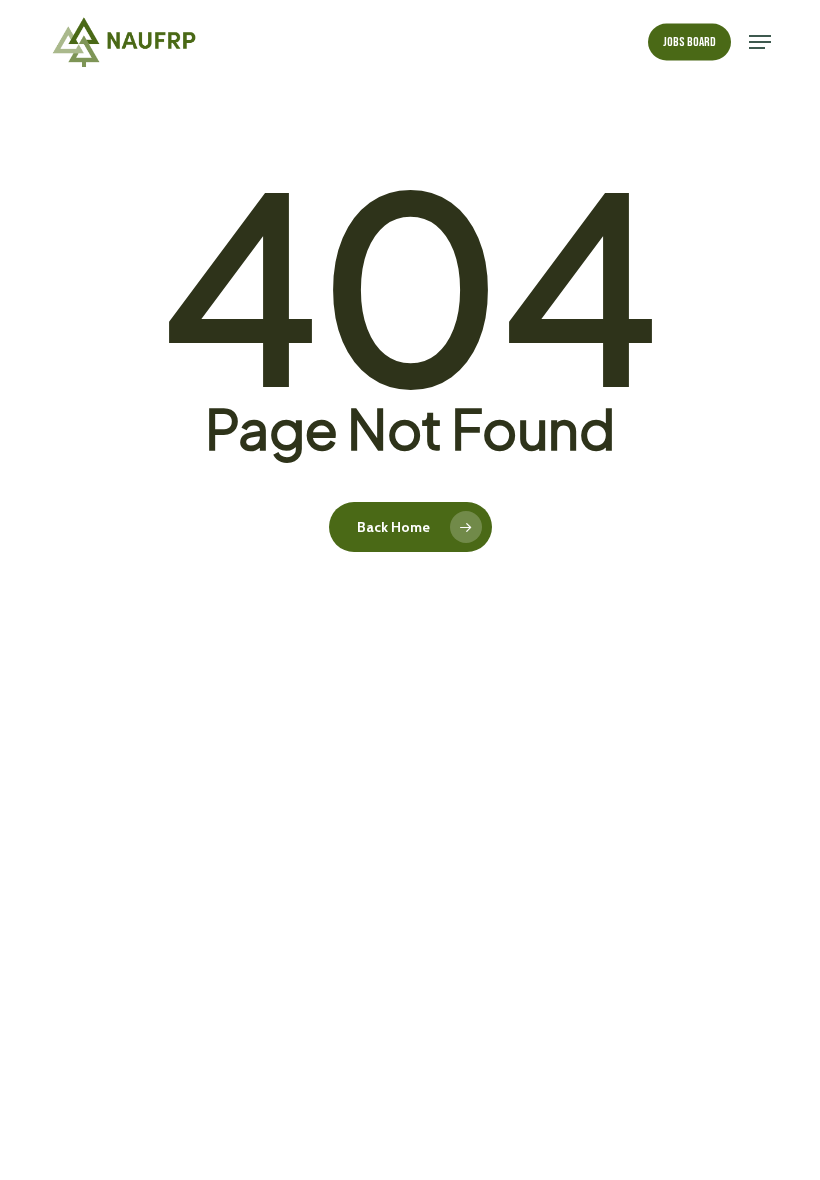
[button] (760, 42)
